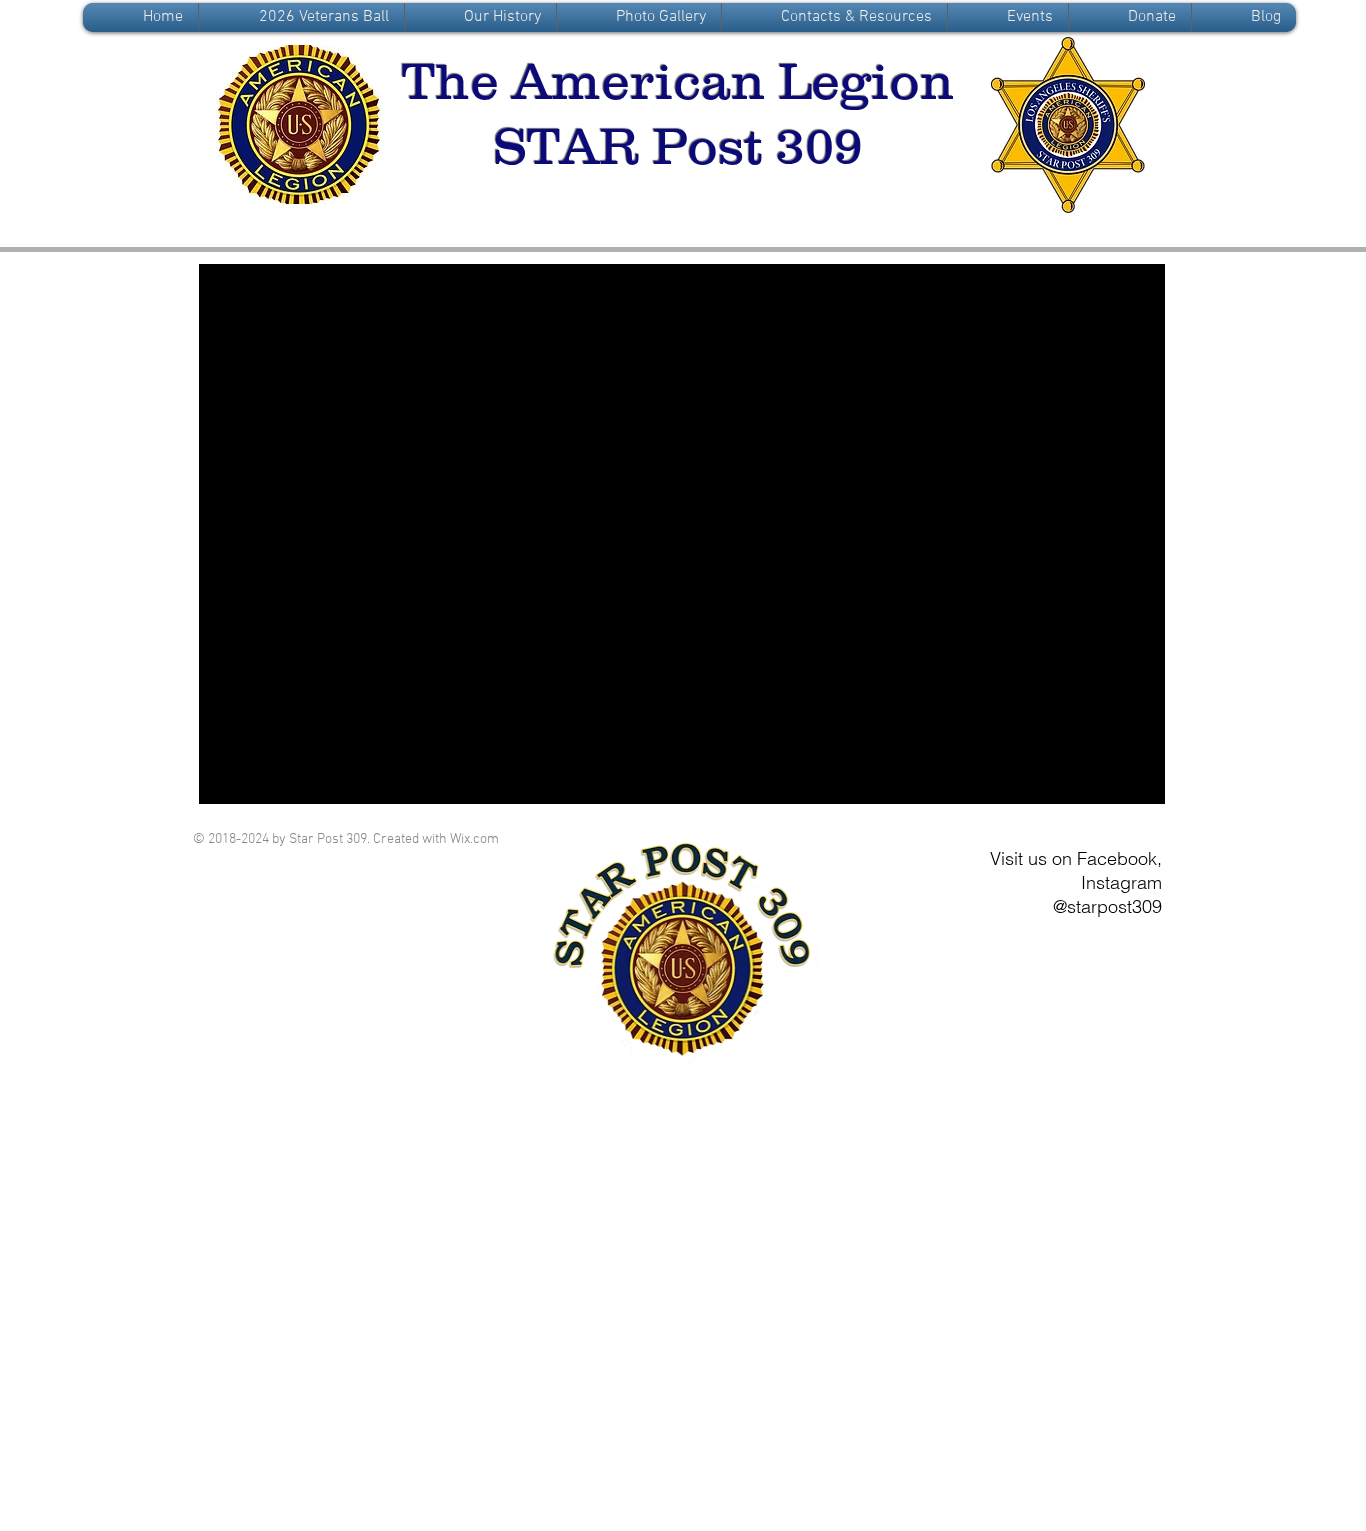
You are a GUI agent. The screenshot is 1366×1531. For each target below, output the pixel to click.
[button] (480, 17)
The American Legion (678, 81)
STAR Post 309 (678, 146)
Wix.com (474, 839)
